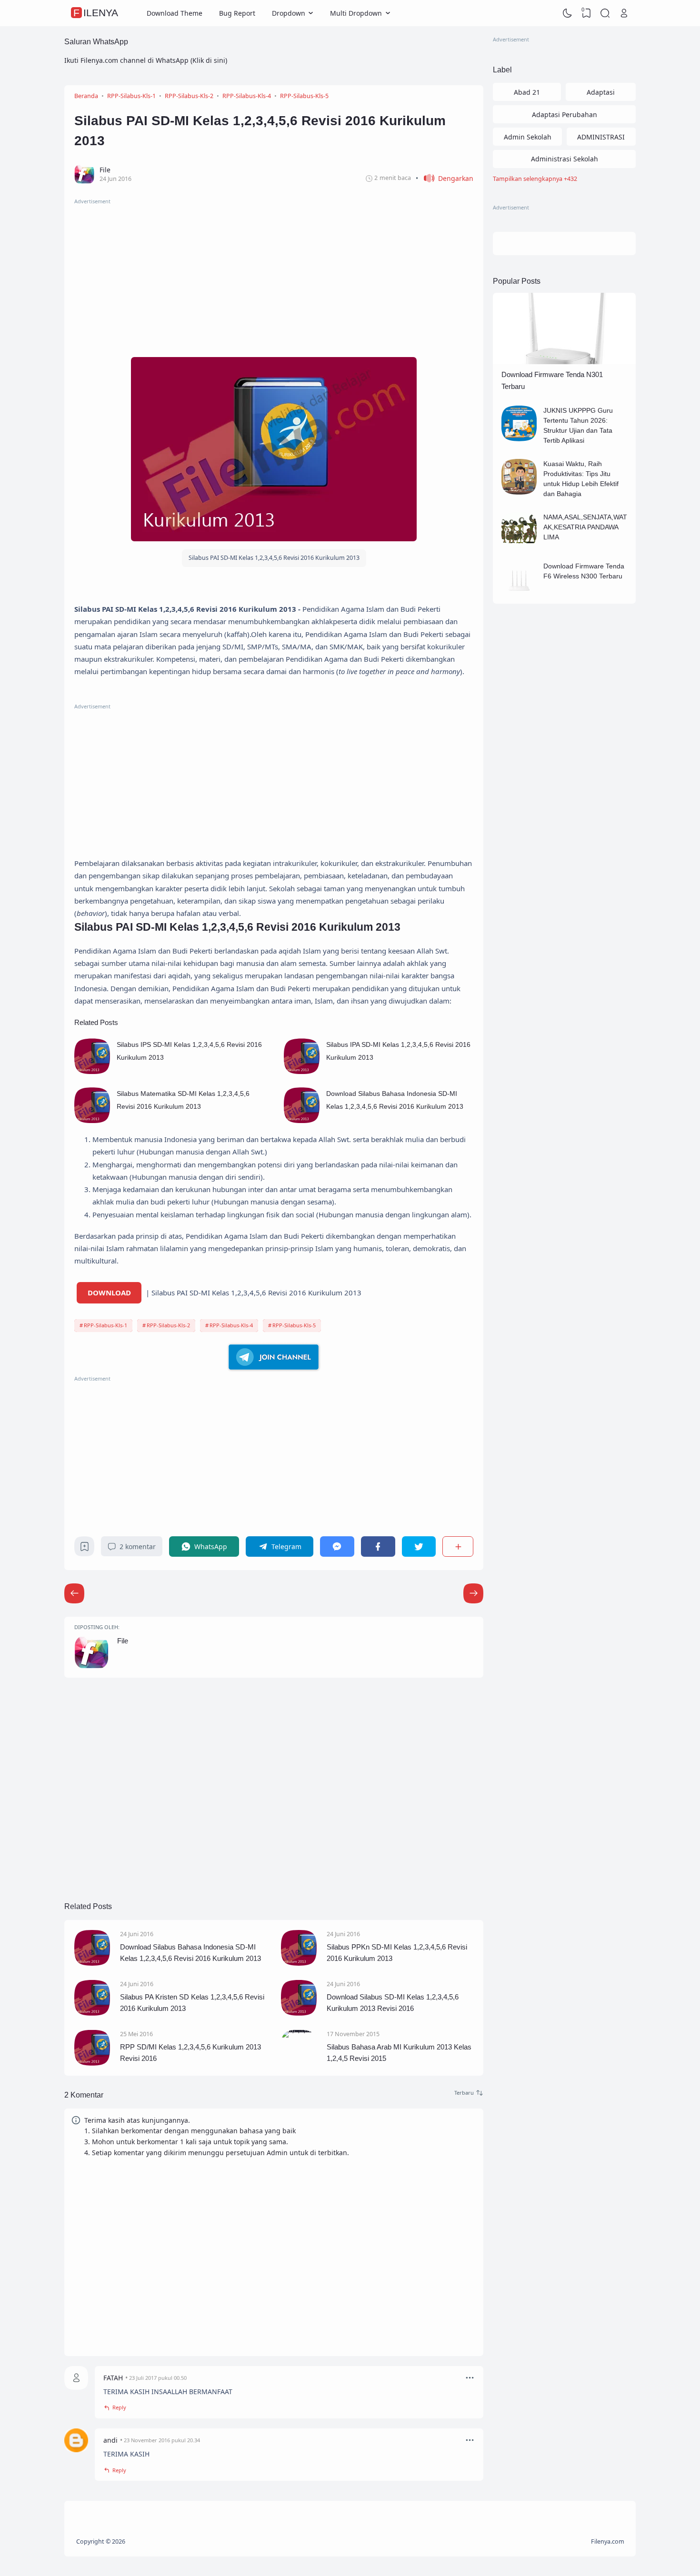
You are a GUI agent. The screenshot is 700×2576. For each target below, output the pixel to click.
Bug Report (237, 13)
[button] (445, 178)
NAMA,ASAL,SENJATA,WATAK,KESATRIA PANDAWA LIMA (585, 527)
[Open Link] (624, 13)
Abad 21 (527, 92)
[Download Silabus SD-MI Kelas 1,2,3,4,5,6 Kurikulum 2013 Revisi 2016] (299, 2013)
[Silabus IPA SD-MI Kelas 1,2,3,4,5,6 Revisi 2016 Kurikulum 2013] (302, 1071)
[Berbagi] (458, 1547)
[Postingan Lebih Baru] (473, 1593)
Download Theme (175, 13)
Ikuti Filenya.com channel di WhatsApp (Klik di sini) (146, 60)
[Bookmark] (85, 1549)
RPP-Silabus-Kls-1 (105, 1325)
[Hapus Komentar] (470, 2378)
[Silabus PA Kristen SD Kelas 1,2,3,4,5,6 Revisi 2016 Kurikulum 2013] (92, 2013)
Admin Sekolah (528, 137)
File (123, 1641)
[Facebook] (378, 1547)
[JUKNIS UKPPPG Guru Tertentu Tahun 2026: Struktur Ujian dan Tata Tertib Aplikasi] (519, 439)
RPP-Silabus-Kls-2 (168, 1325)
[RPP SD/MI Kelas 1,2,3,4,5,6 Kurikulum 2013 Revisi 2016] (92, 2063)
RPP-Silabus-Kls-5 (294, 1325)
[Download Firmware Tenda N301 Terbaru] (564, 362)
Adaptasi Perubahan (565, 114)
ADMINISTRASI (601, 137)
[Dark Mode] (568, 13)
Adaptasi (601, 92)
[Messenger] (337, 1547)
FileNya (96, 13)
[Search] (605, 13)
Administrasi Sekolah (565, 159)
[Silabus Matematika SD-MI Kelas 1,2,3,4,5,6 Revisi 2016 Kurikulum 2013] (92, 1120)
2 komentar (138, 1547)
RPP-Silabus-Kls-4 (231, 1325)
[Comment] (469, 2093)
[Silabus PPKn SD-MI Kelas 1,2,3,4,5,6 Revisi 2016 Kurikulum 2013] (299, 1963)
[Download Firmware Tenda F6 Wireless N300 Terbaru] (519, 594)
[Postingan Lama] (74, 1593)
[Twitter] (419, 1547)
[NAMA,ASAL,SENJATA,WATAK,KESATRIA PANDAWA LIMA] (519, 545)
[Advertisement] (274, 273)
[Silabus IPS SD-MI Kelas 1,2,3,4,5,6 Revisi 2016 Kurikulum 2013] (92, 1071)
